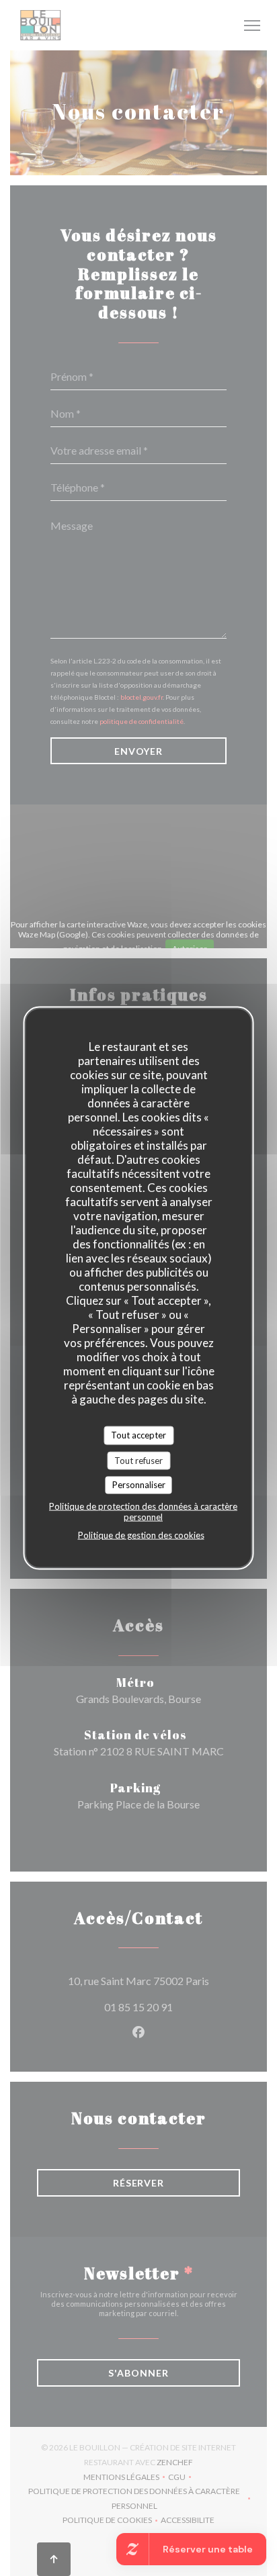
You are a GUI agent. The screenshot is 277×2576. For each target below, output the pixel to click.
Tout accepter (138, 1435)
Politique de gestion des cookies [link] (141, 1534)
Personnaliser (139, 1485)
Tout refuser (138, 1460)
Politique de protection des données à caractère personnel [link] (143, 1511)
